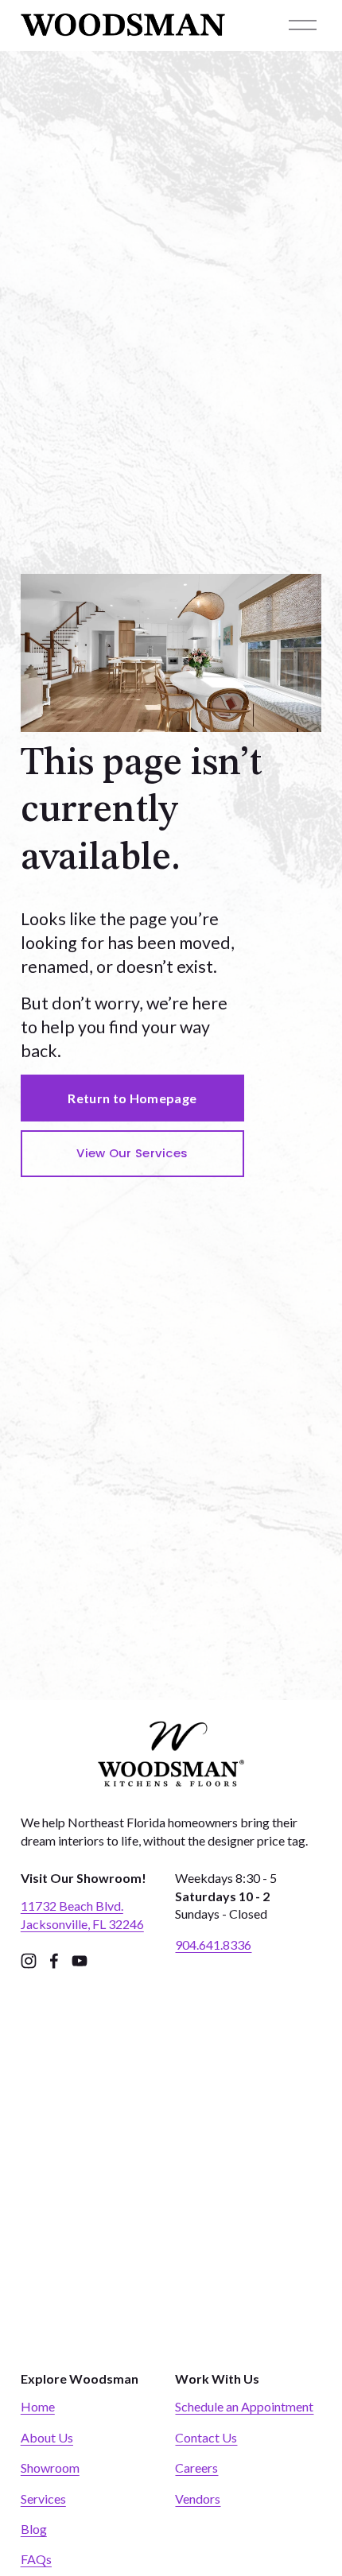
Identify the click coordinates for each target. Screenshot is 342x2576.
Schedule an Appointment (244, 2406)
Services (43, 2499)
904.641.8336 (213, 1945)
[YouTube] (80, 1961)
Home (38, 2406)
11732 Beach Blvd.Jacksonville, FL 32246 (82, 1914)
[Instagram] (29, 1961)
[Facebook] (54, 1961)
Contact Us (206, 2437)
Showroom (50, 2468)
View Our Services (132, 1153)
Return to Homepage (132, 1098)
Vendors (198, 2499)
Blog (34, 2529)
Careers (196, 2468)
